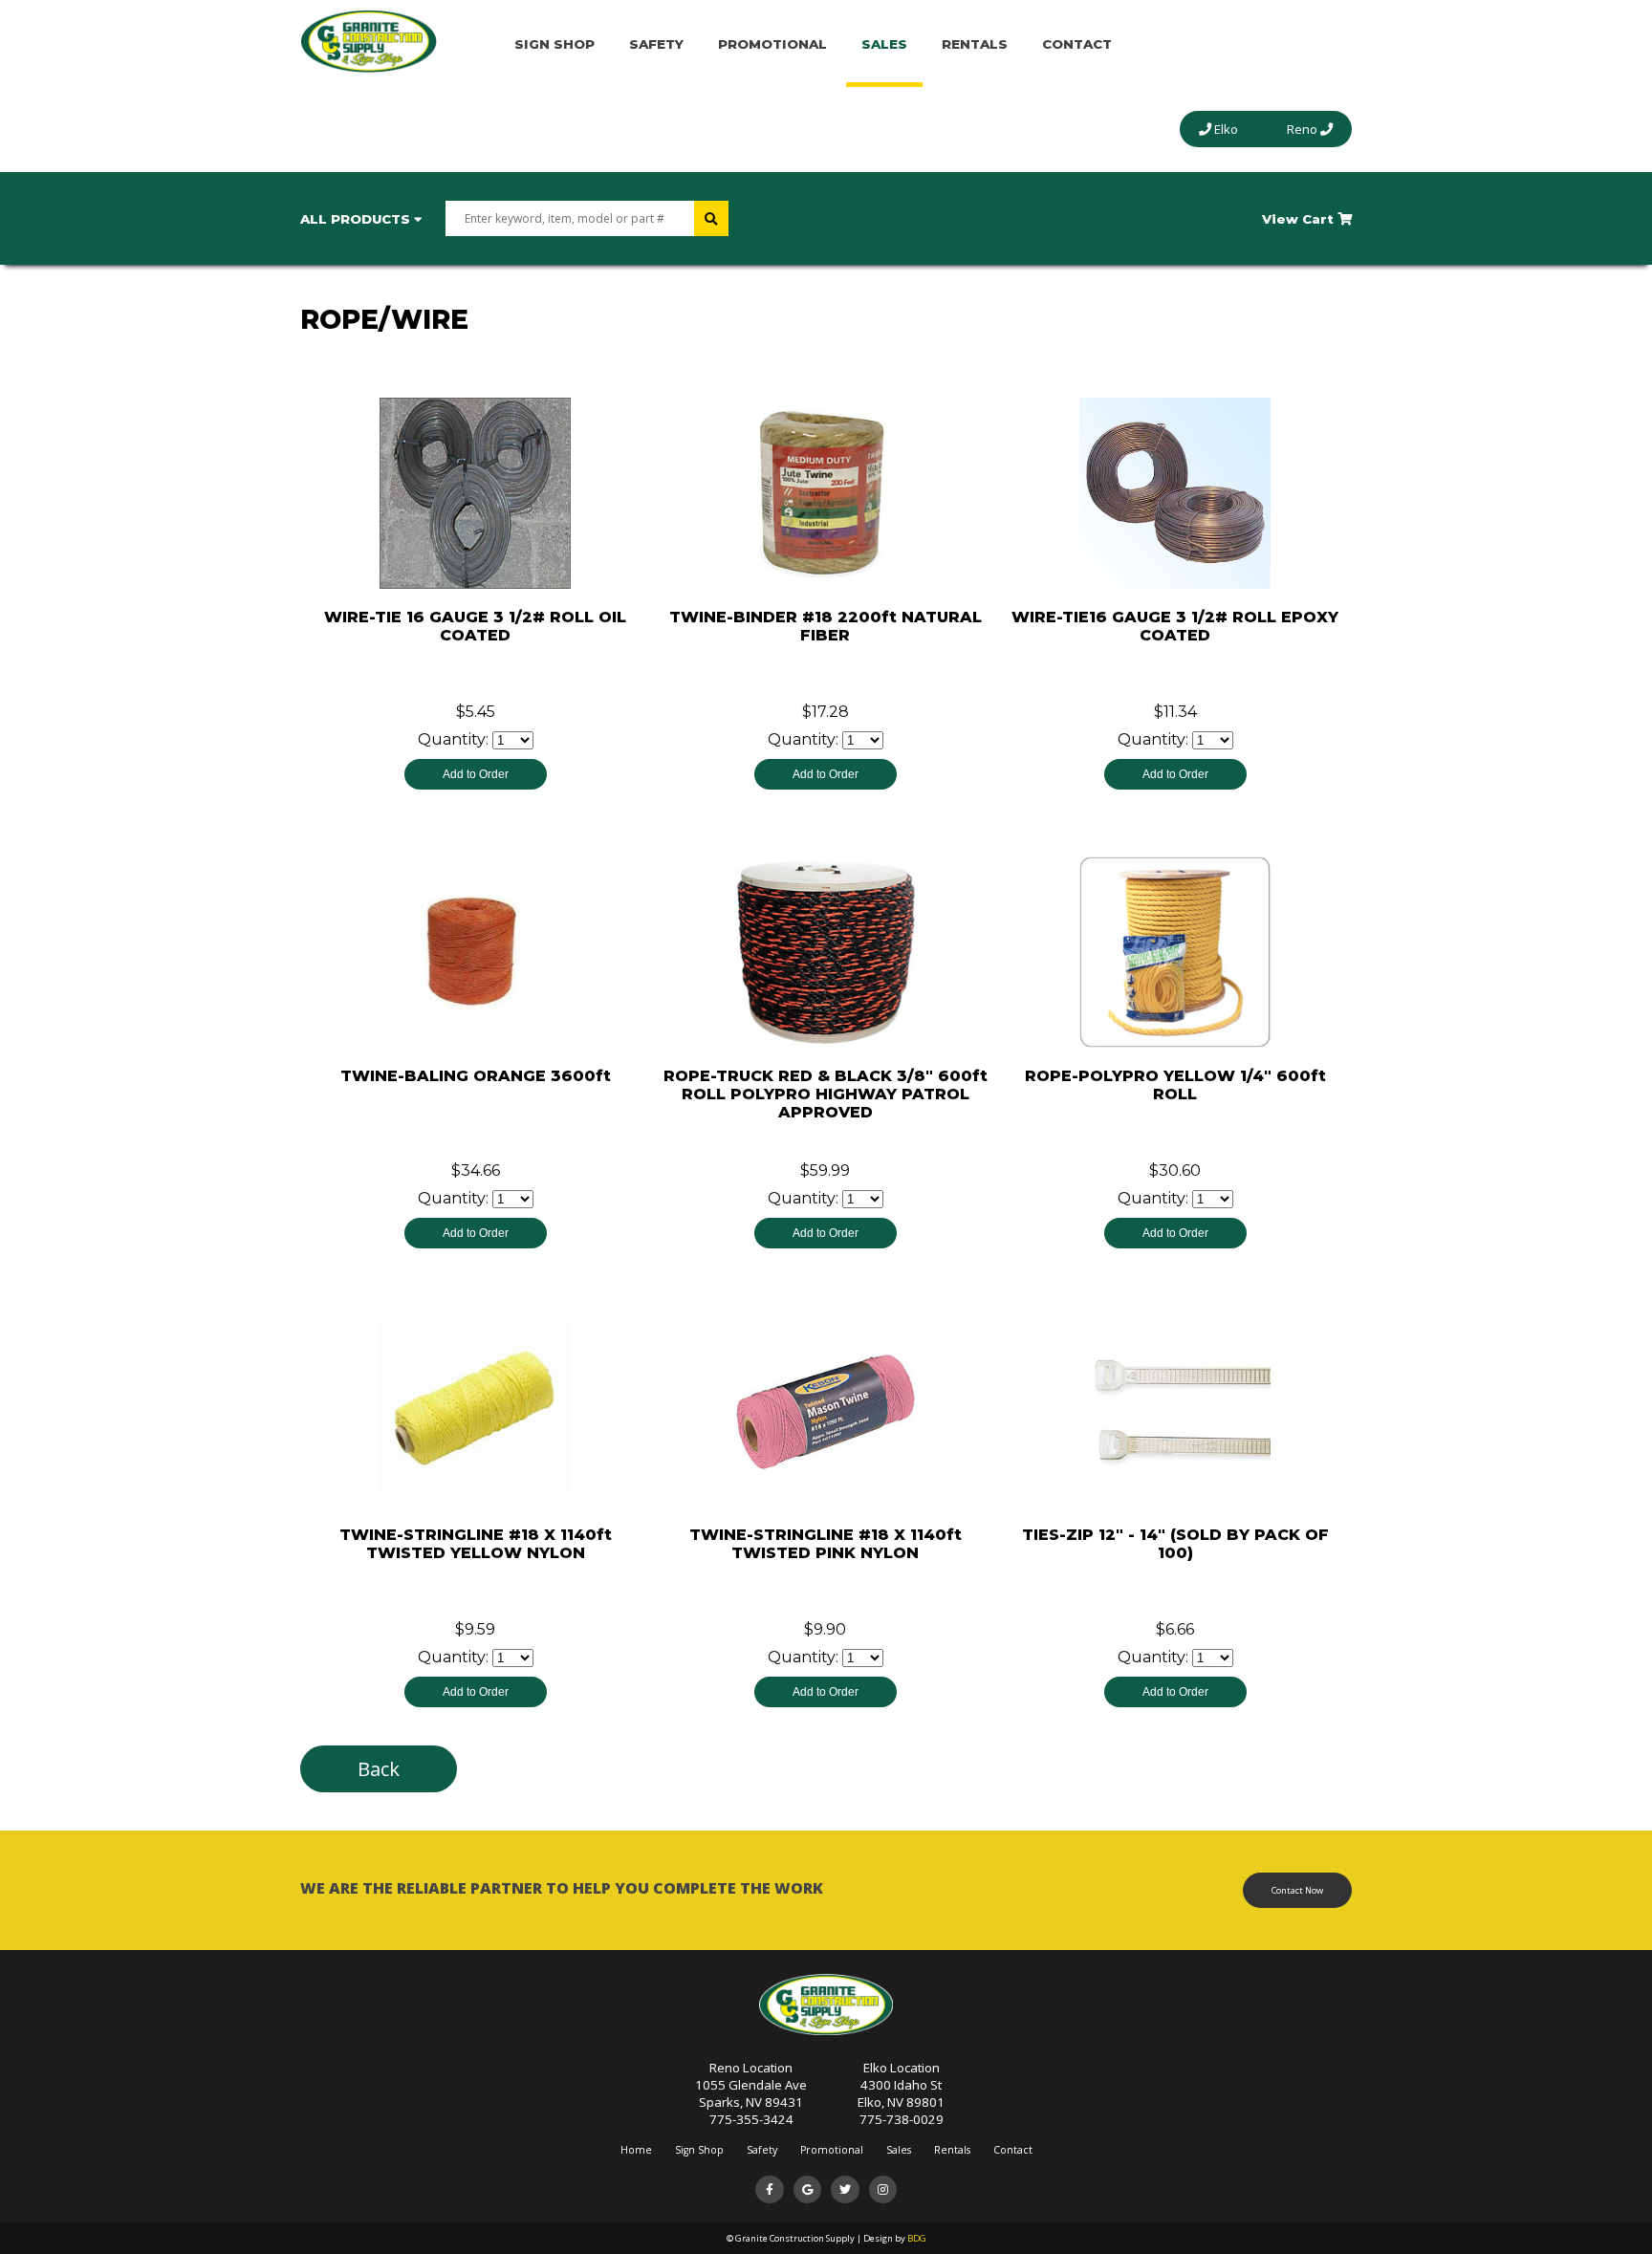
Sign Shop (554, 44)
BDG (917, 2238)
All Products (357, 219)
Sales (884, 44)
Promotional (772, 44)
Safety (656, 44)
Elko (1225, 129)
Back (379, 1769)
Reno (1304, 129)
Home (636, 2150)
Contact (1077, 44)
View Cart (1300, 219)
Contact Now (1297, 1890)
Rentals (975, 44)
